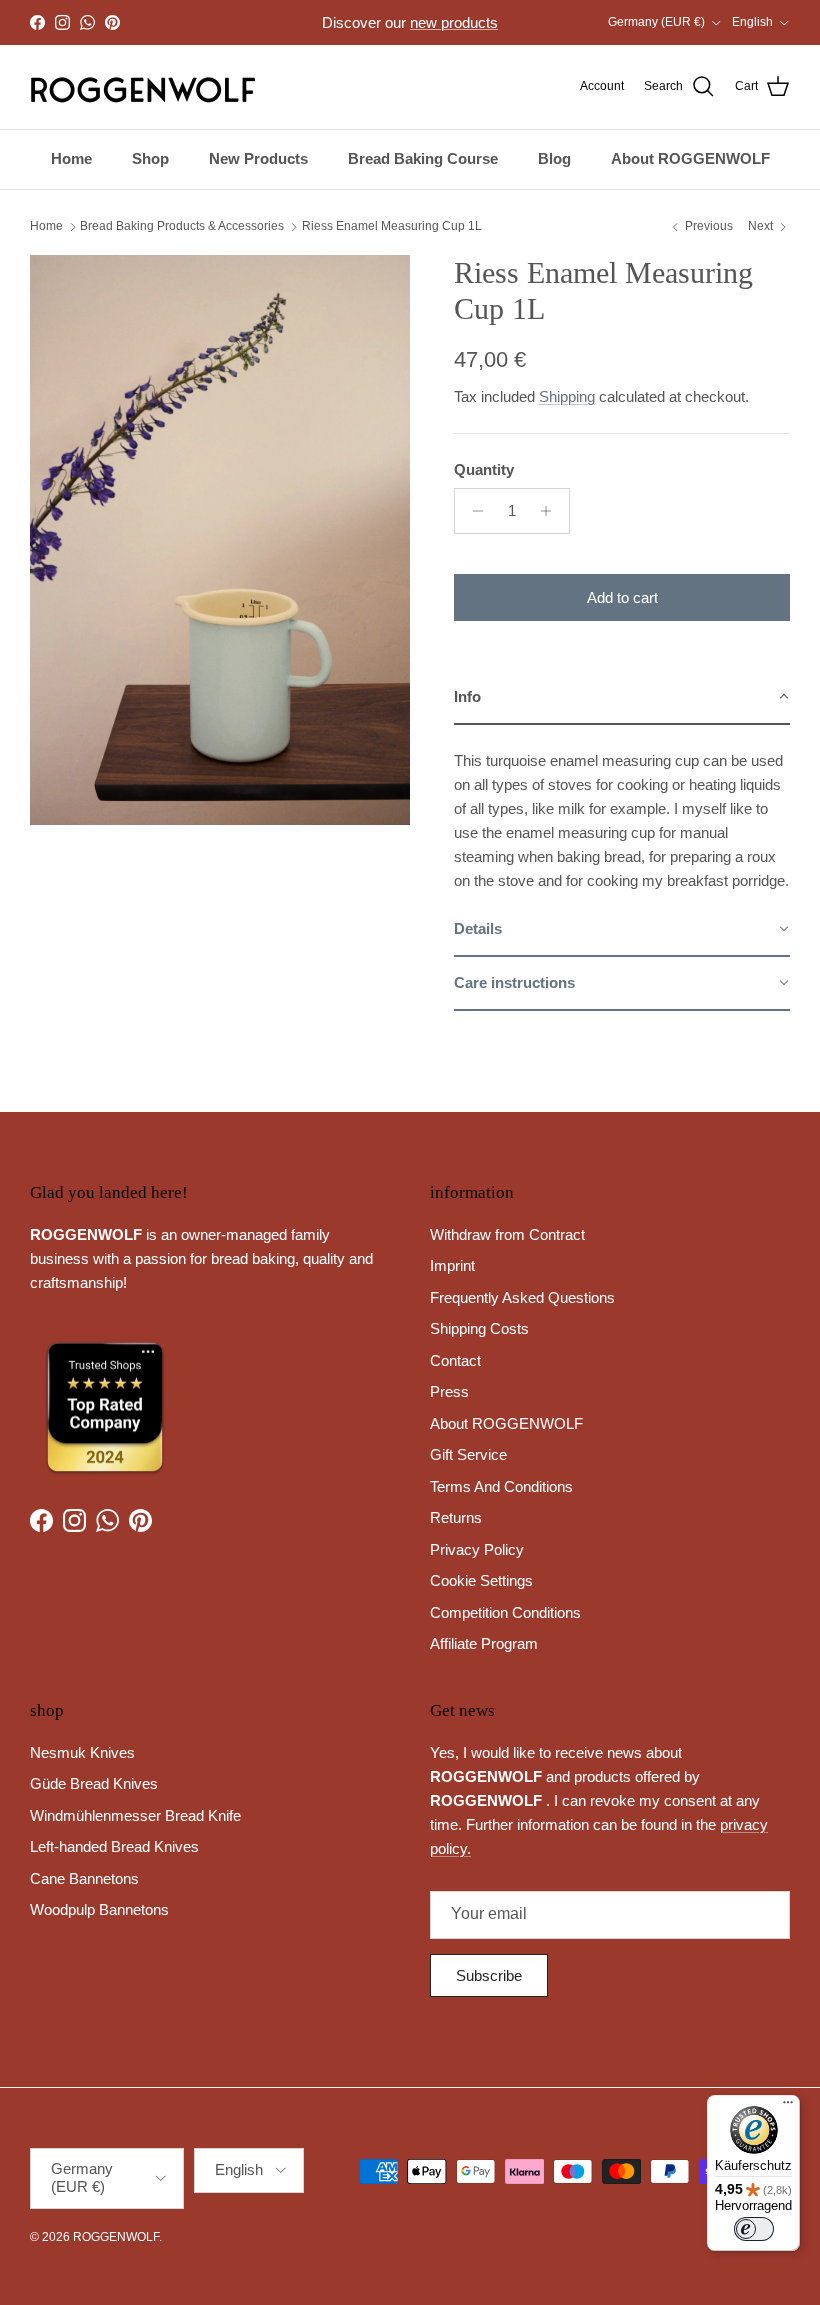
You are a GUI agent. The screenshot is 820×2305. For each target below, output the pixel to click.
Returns (456, 1517)
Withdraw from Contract (507, 1234)
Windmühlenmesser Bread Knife (135, 1815)
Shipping (567, 396)
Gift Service (468, 1454)
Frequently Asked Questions (522, 1297)
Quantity (484, 469)
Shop (150, 158)
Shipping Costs (479, 1328)
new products (454, 22)
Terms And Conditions (501, 1486)
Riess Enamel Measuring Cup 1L (392, 226)
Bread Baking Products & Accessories (182, 226)
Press (449, 1391)
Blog (554, 158)
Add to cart (622, 597)
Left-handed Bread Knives (114, 1846)
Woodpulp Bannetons (99, 1909)
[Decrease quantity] (472, 511)
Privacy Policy (477, 1549)
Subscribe (489, 1975)
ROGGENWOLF (116, 2237)
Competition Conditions (505, 1612)
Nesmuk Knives (82, 1752)
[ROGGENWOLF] (142, 87)
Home (71, 158)
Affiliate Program (484, 1643)
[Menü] (788, 2107)
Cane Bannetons (84, 1878)
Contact (455, 1360)
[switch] (754, 2229)
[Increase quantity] (551, 511)
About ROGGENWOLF (690, 158)
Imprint (452, 1265)
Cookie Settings (481, 1580)
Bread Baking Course (423, 158)
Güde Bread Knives (94, 1783)
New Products (258, 158)
